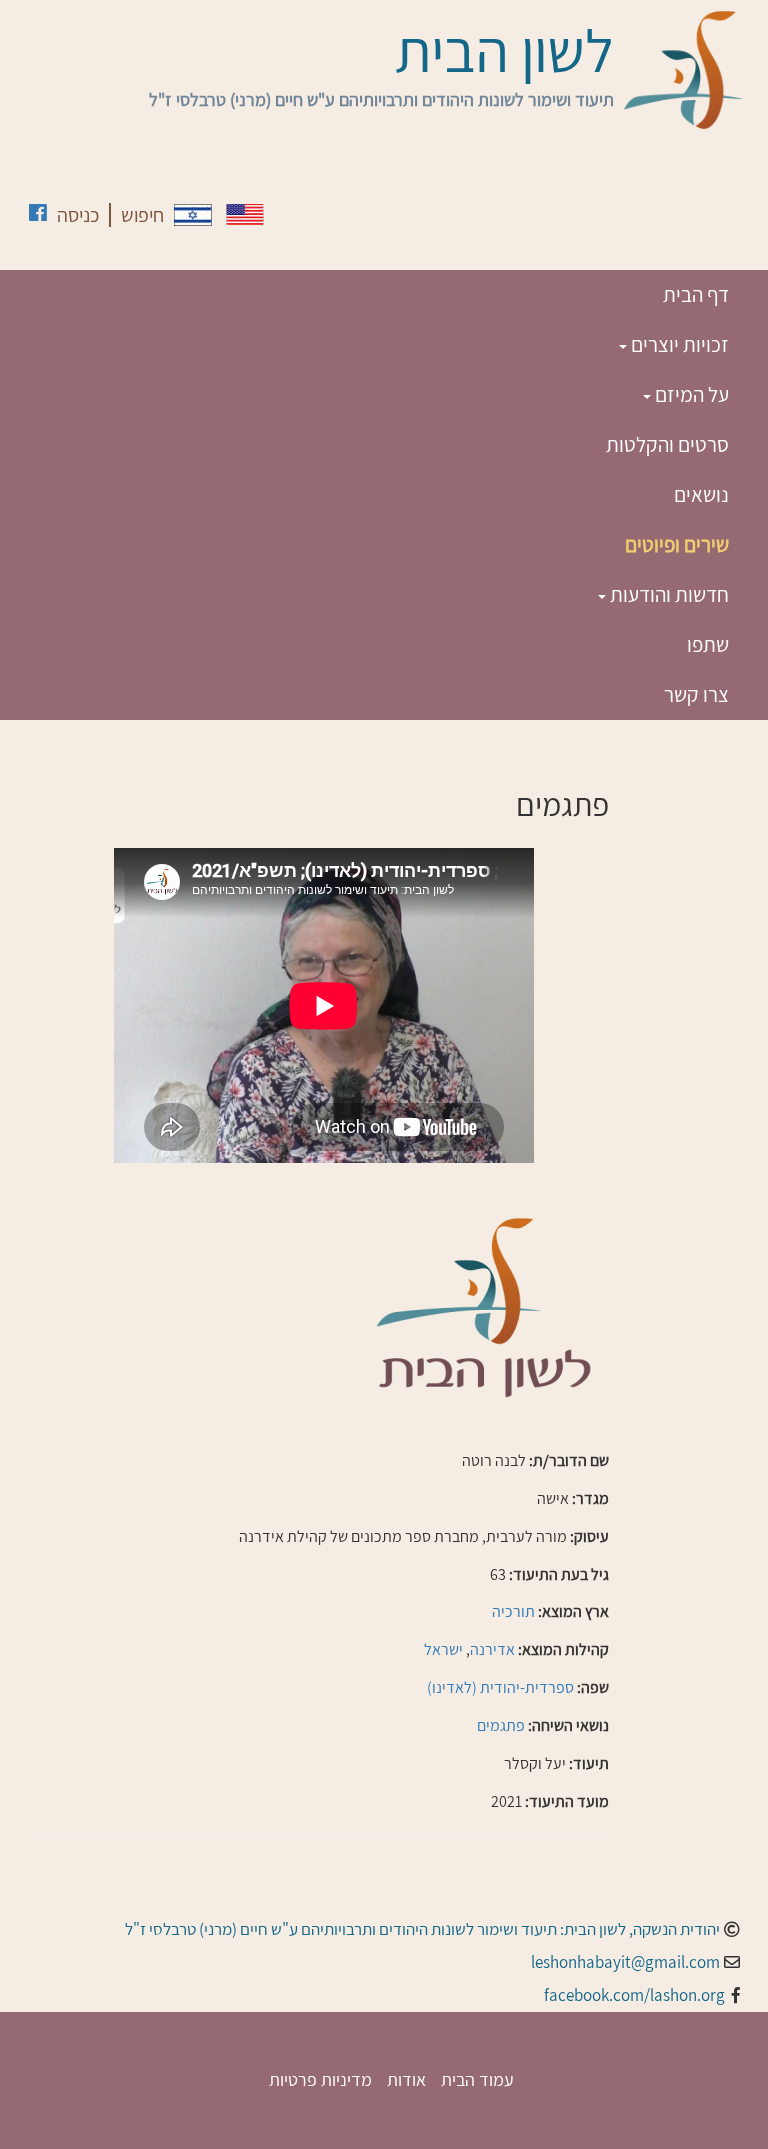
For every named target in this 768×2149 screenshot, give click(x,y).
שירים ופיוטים (677, 544)
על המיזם (690, 394)
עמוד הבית (477, 2079)
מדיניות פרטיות (320, 2079)
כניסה (78, 215)
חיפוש (142, 215)
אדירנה (492, 1649)
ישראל (443, 1649)
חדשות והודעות (667, 594)
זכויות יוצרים (678, 344)
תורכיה (513, 1611)
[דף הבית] (684, 70)
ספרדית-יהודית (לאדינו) (500, 1687)
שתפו (708, 644)
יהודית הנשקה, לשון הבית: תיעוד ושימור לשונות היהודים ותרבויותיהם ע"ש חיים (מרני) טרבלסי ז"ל (422, 1929)
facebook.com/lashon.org (634, 1995)
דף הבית (696, 294)
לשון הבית (504, 50)
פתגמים (501, 1725)
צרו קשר (696, 694)
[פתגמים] (193, 215)
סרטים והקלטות (667, 444)
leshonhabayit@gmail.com (625, 1962)
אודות (406, 2079)
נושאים (701, 494)
